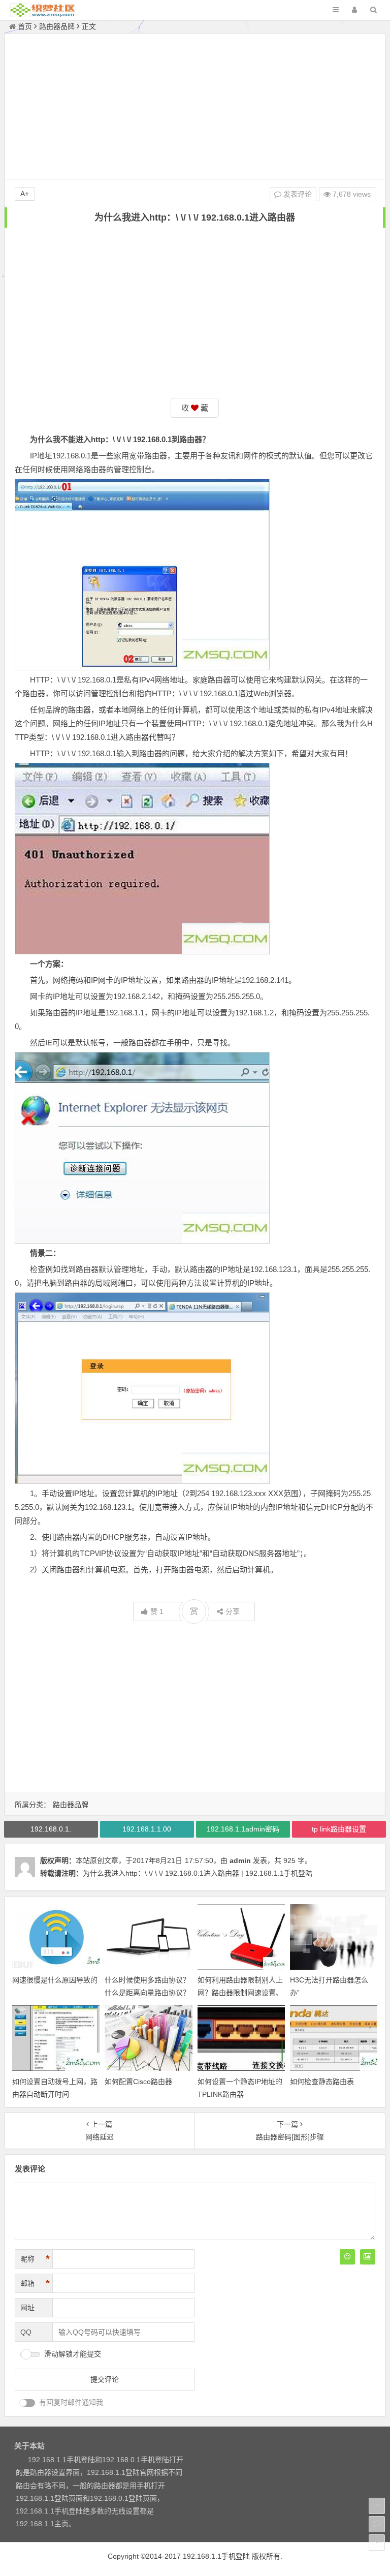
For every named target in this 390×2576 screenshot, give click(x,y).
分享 (233, 1611)
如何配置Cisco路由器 (138, 2082)
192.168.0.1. (51, 1829)
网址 (27, 2308)
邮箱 (35, 2283)
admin (240, 1860)
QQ (26, 2332)
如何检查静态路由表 (322, 2082)
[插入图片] (368, 2257)
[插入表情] (347, 2257)
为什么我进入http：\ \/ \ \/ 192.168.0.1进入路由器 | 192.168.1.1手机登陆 (198, 1873)
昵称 (35, 2259)
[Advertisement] (195, 108)
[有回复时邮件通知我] (27, 2403)
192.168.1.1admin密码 (243, 1829)
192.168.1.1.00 (147, 1829)
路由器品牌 (57, 26)
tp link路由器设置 (339, 1829)
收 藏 (195, 408)
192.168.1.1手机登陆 (216, 2556)
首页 (25, 26)
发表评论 (297, 194)
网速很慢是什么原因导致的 (55, 1980)
